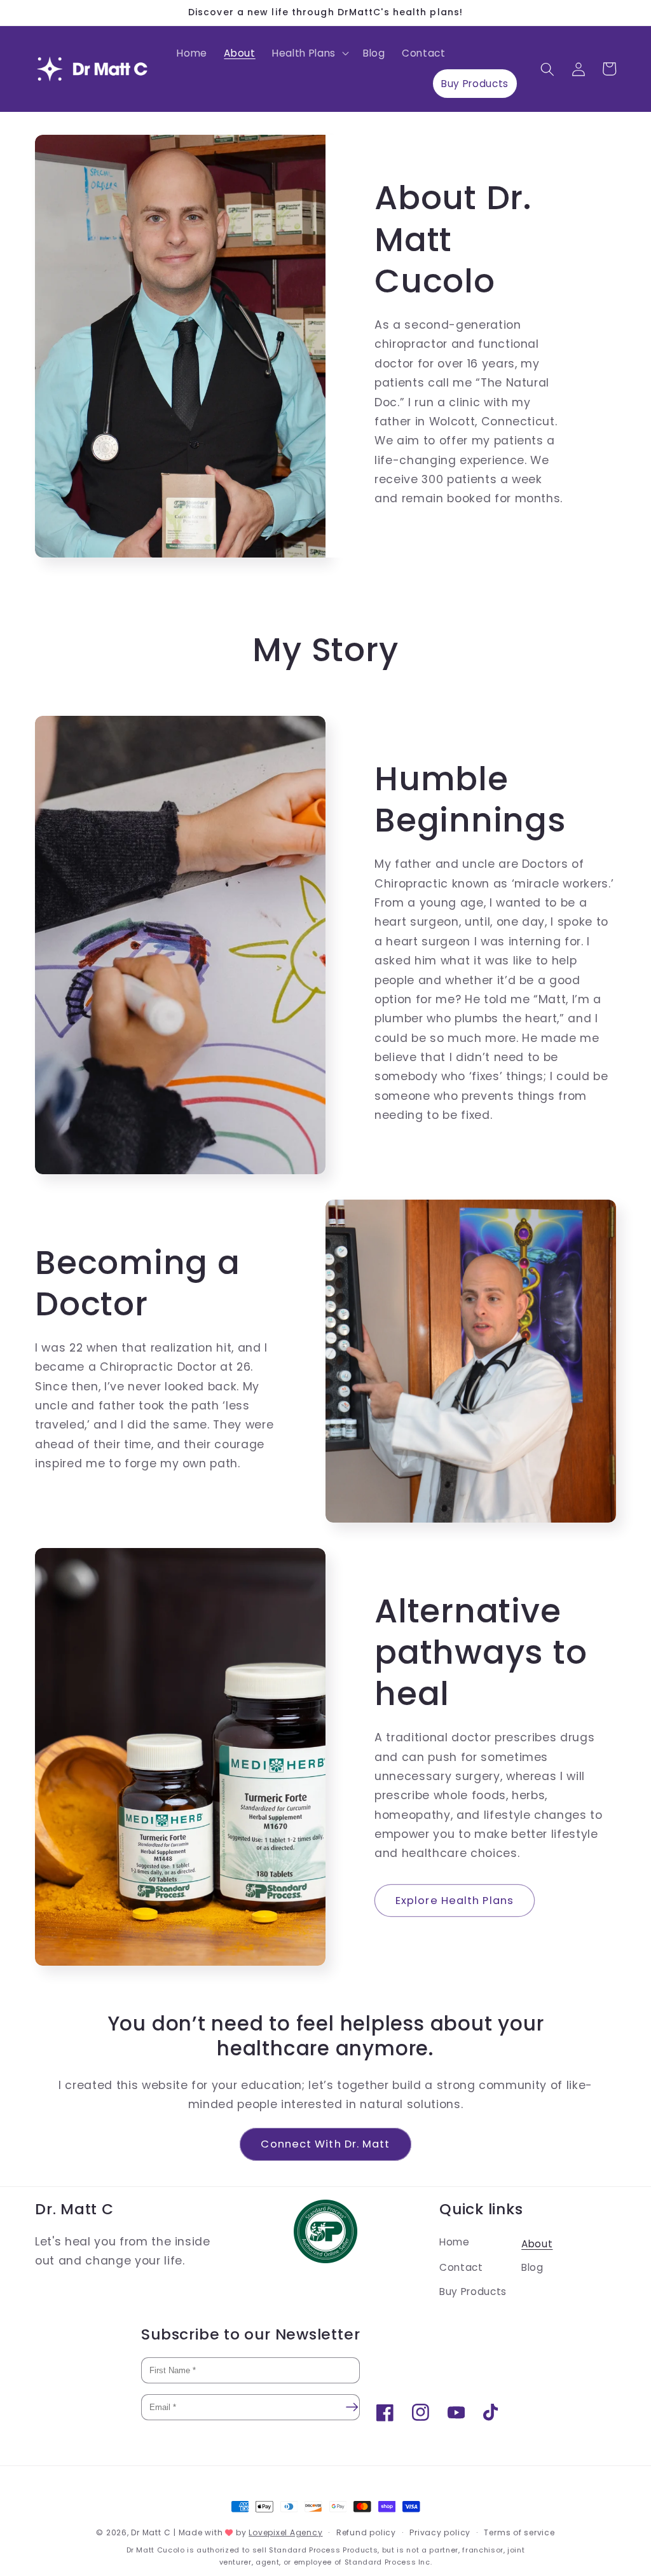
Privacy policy (440, 2532)
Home (455, 2242)
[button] (309, 53)
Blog (532, 2267)
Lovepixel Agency (285, 2532)
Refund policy (366, 2532)
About (537, 2244)
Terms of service (519, 2532)
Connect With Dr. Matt (325, 2144)
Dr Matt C (151, 2532)
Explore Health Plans (455, 1901)
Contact (461, 2267)
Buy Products (473, 2292)
